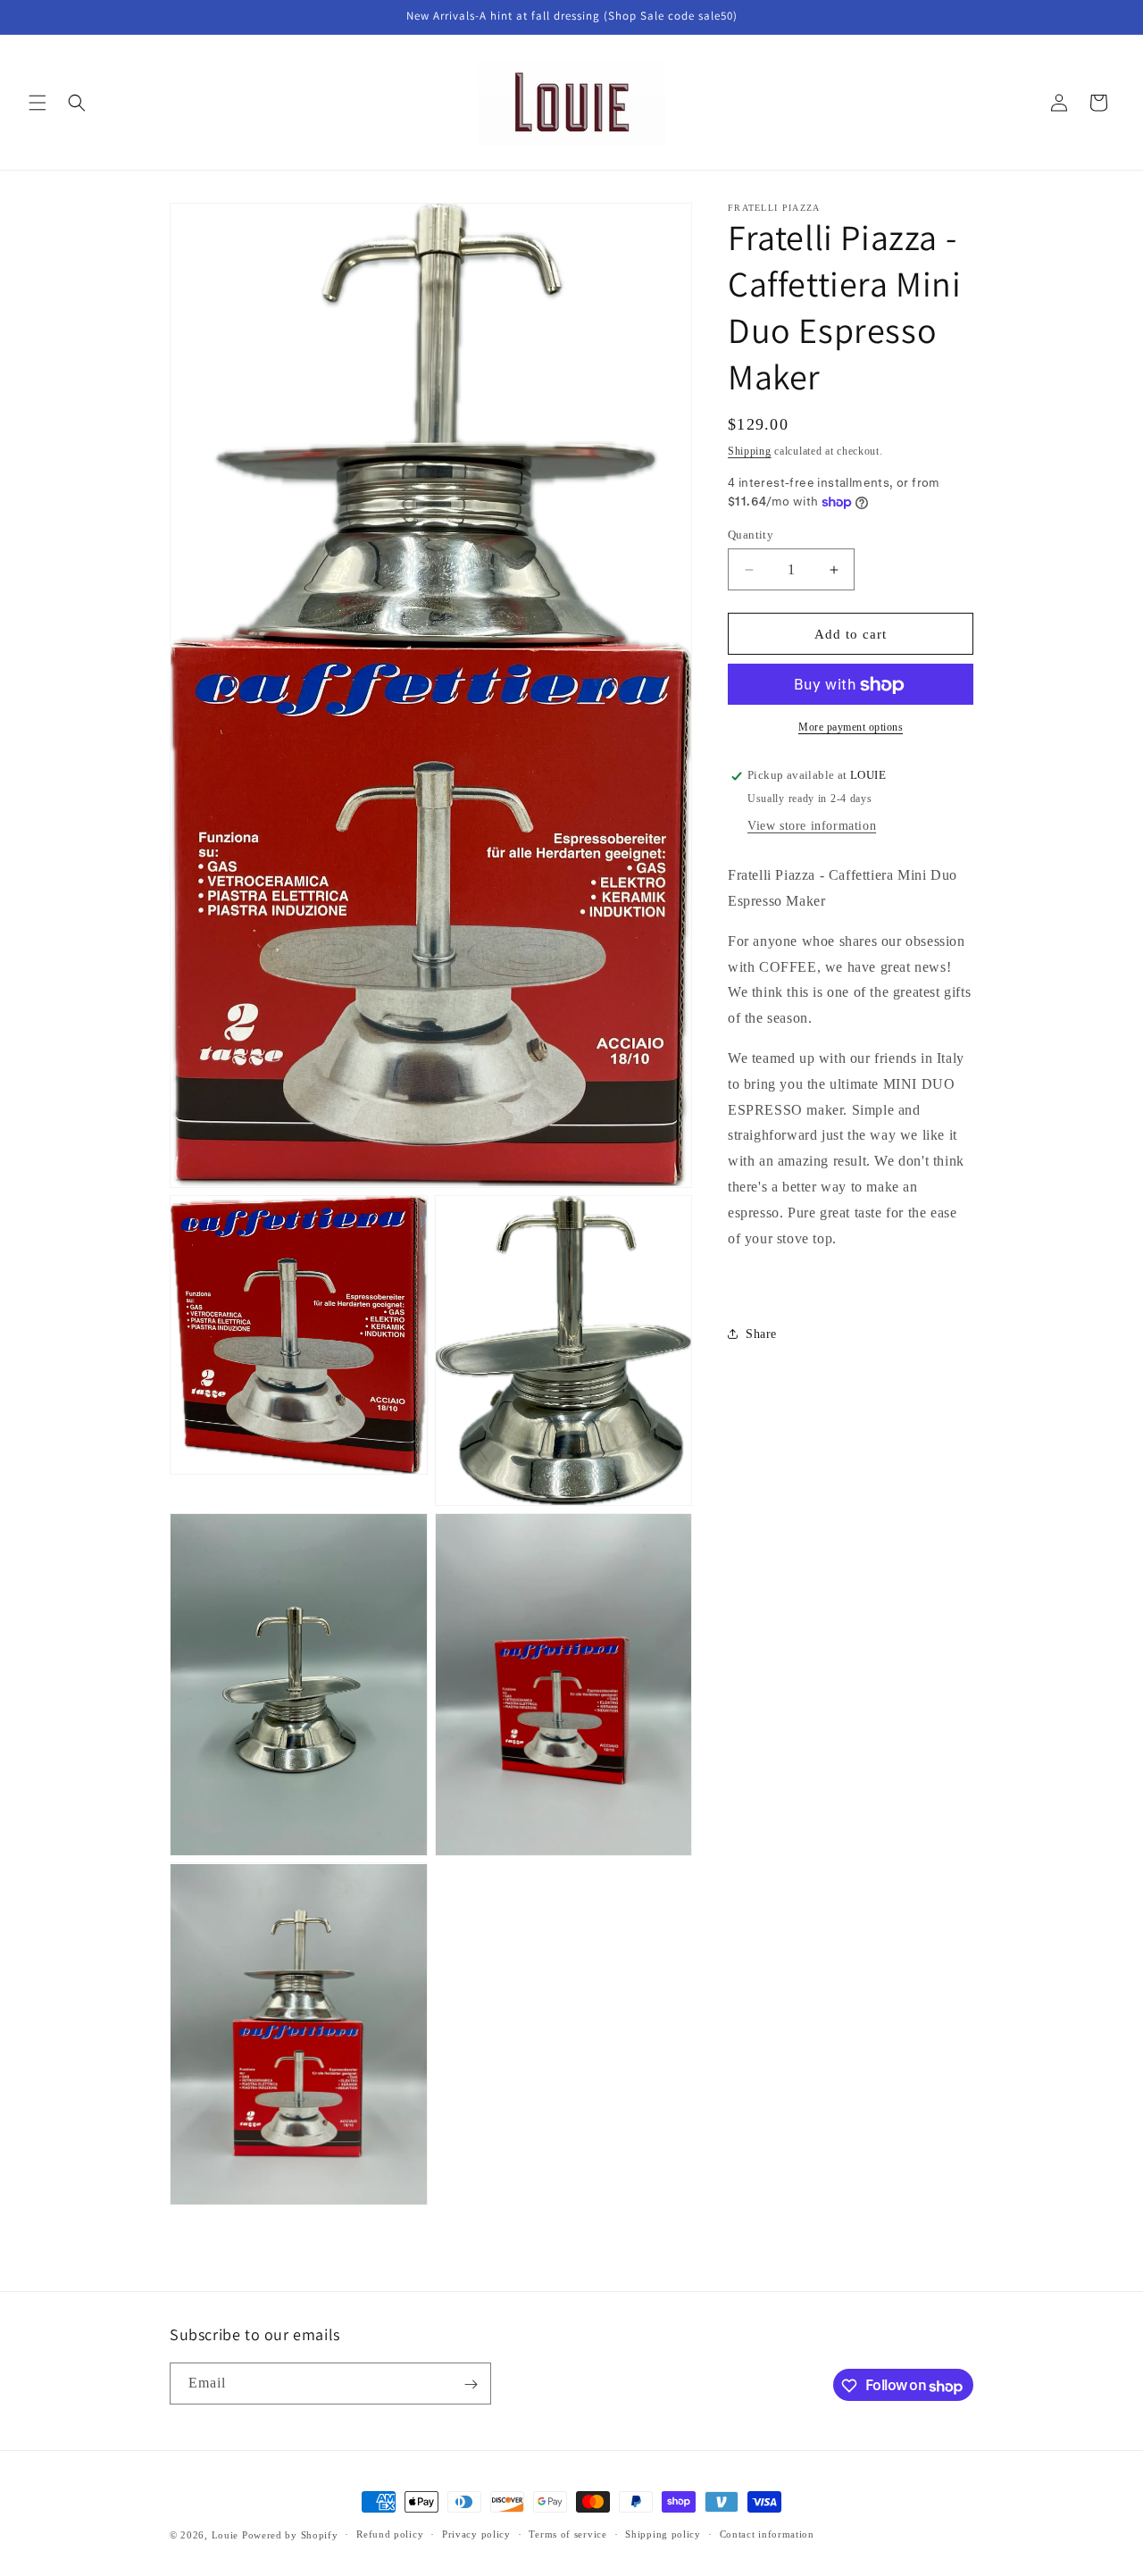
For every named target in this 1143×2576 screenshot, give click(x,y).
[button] (38, 103)
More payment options (851, 728)
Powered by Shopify (290, 2535)
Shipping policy (663, 2535)
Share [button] (761, 1334)
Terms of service (567, 2535)
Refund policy (390, 2535)
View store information (812, 826)
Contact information (767, 2535)
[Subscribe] (471, 2384)
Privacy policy (476, 2535)
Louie (225, 2535)
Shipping (750, 451)
